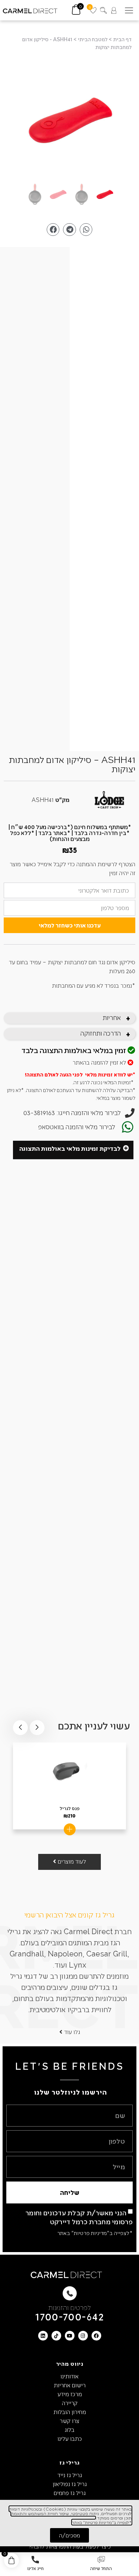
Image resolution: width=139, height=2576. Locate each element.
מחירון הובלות (70, 2412)
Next (20, 1728)
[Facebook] (96, 2336)
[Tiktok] (56, 2336)
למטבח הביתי (93, 39)
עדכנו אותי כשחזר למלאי (70, 925)
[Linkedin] (43, 2336)
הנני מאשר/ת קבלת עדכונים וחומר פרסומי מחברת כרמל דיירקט (79, 2217)
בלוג (69, 2429)
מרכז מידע (70, 2394)
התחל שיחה (101, 2568)
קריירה (70, 2403)
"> (69, 121)
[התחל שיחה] (101, 2560)
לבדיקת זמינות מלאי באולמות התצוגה (70, 1148)
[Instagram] (83, 2336)
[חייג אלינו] (35, 2560)
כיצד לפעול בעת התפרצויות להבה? (70, 2546)
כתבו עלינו (70, 2438)
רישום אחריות (70, 2385)
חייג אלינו (35, 2568)
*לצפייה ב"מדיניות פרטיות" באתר (95, 2233)
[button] (129, 10)
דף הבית (122, 39)
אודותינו (69, 2376)
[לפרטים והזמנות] (70, 2293)
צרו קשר (69, 2421)
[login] (114, 10)
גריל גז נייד (70, 2475)
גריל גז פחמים (70, 2493)
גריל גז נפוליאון (70, 2484)
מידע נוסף (70, 1829)
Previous (37, 1728)
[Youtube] (70, 2336)
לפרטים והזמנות (69, 2307)
